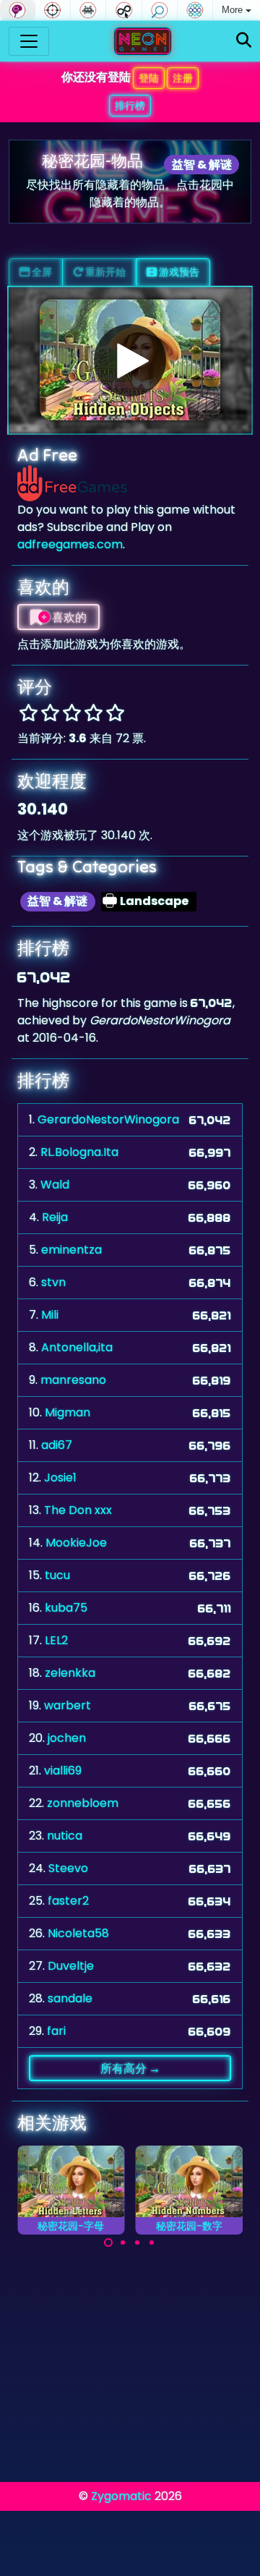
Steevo (68, 1868)
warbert (68, 1705)
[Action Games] (53, 10)
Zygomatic (121, 2496)
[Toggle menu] (29, 41)
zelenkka (70, 1673)
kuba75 (66, 1608)
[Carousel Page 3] (137, 2243)
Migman (68, 1412)
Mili (50, 1315)
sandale (70, 1998)
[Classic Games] (88, 10)
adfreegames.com (70, 544)
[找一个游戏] (244, 41)
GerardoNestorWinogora (108, 1119)
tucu (57, 1575)
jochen (67, 1738)
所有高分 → (130, 2068)
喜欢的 (68, 617)
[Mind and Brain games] (17, 10)
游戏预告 (178, 272)
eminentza (71, 1250)
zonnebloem (83, 1803)
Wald (55, 1185)
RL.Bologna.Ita (79, 1152)
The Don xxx (78, 1510)
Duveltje (71, 1966)
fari (56, 2031)
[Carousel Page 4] (152, 2243)
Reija (55, 1217)
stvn (53, 1282)
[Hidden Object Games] (160, 10)
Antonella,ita (77, 1347)
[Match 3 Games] (195, 10)
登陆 (149, 78)
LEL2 (56, 1640)
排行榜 (130, 106)
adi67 (57, 1445)
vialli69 (63, 1771)
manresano (73, 1380)
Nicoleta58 (78, 1933)
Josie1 (60, 1478)
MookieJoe (76, 1543)
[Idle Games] (123, 10)
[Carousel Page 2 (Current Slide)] (123, 2243)
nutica (65, 1836)
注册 (183, 78)
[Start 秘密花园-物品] (130, 360)
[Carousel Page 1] (108, 2243)
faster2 (68, 1901)
